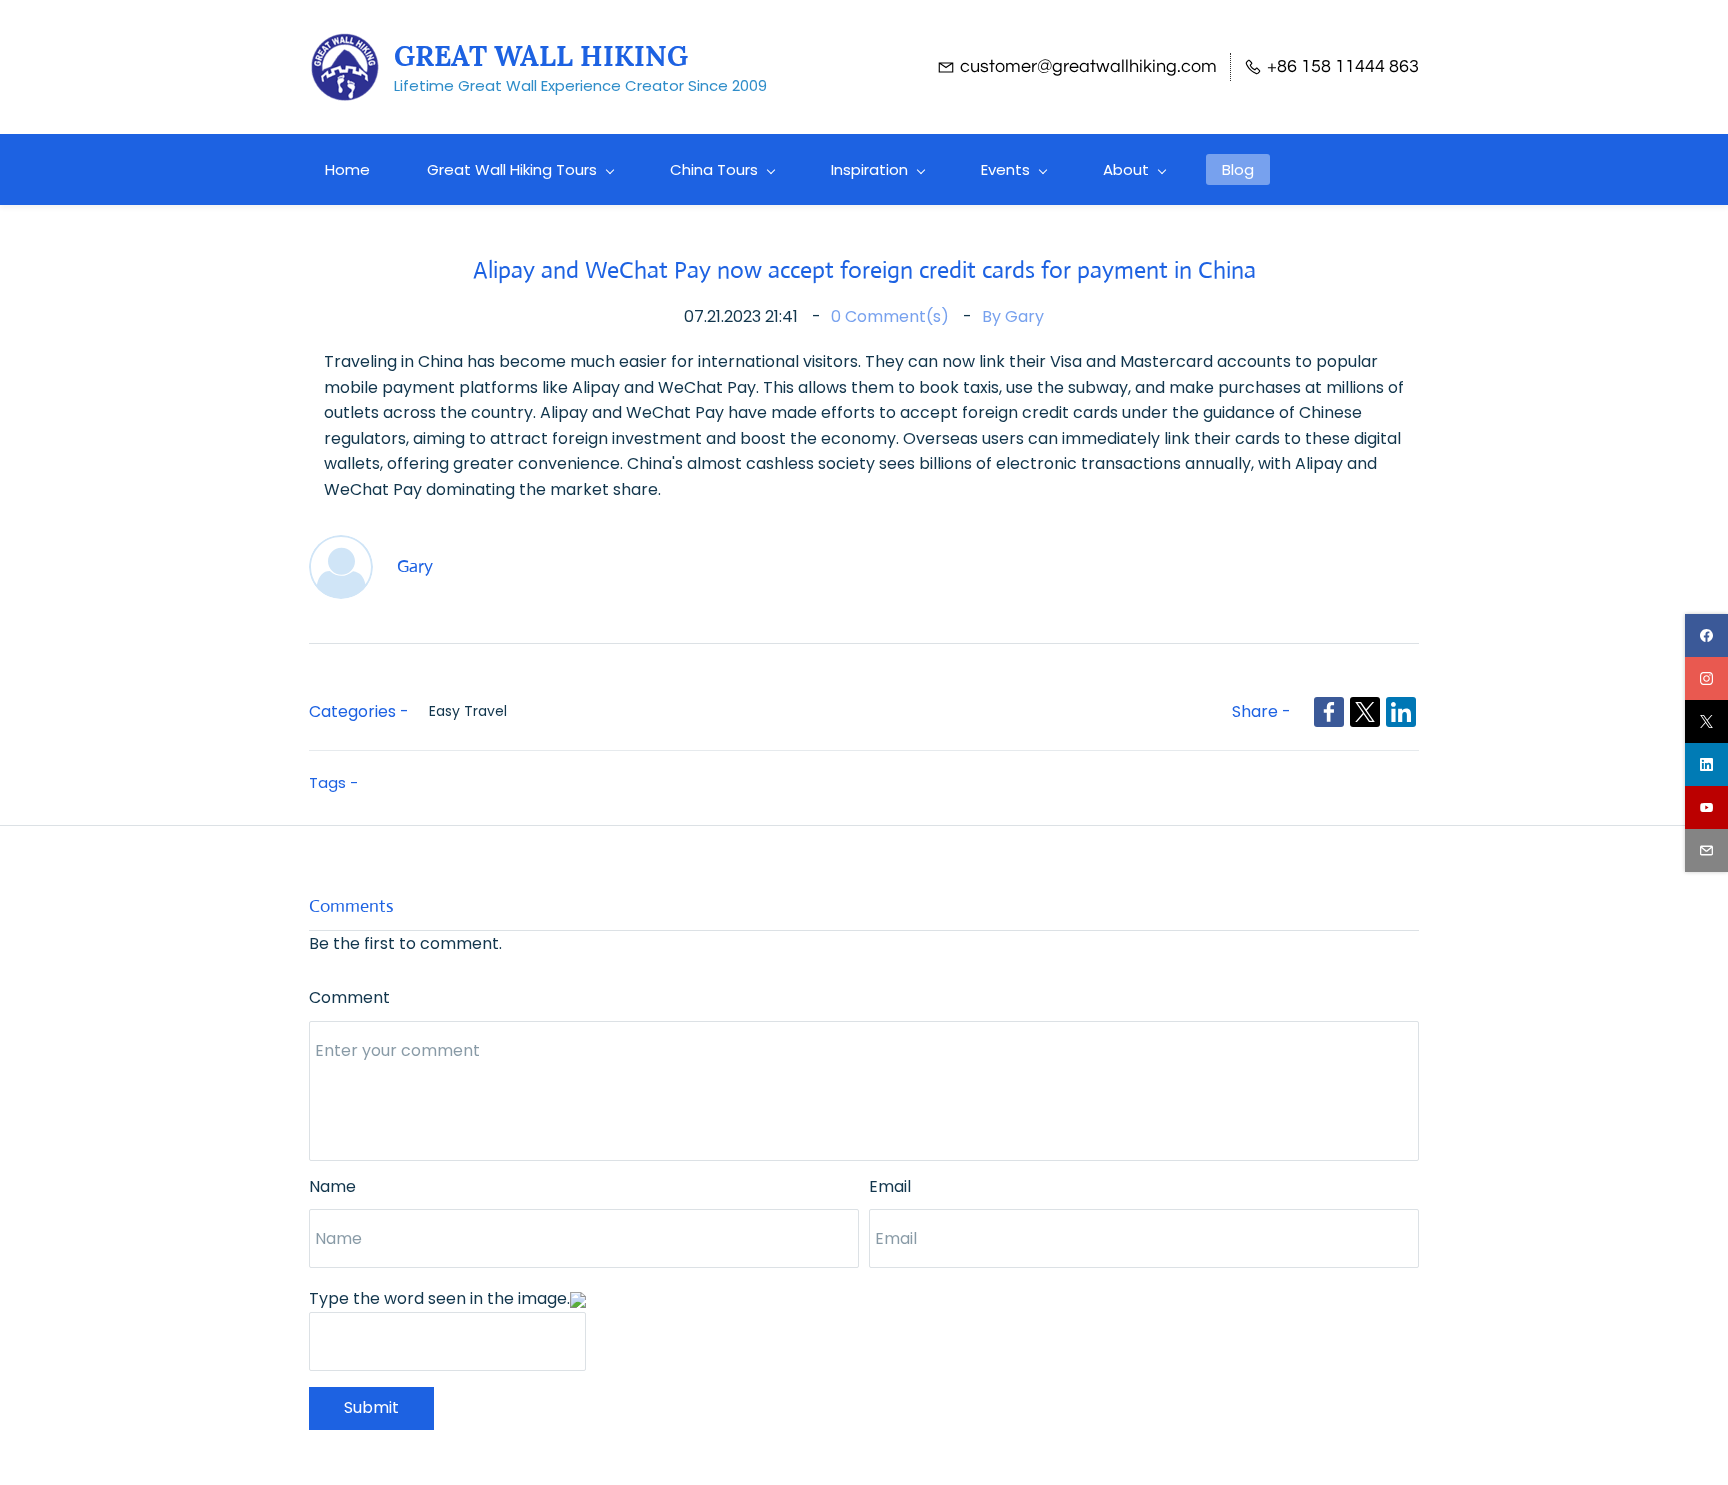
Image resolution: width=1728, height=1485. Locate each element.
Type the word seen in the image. (439, 1298)
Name (332, 1186)
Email (890, 1186)
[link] (1329, 712)
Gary (1024, 316)
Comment (349, 997)
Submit (371, 1407)
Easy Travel (468, 711)
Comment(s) (892, 316)
